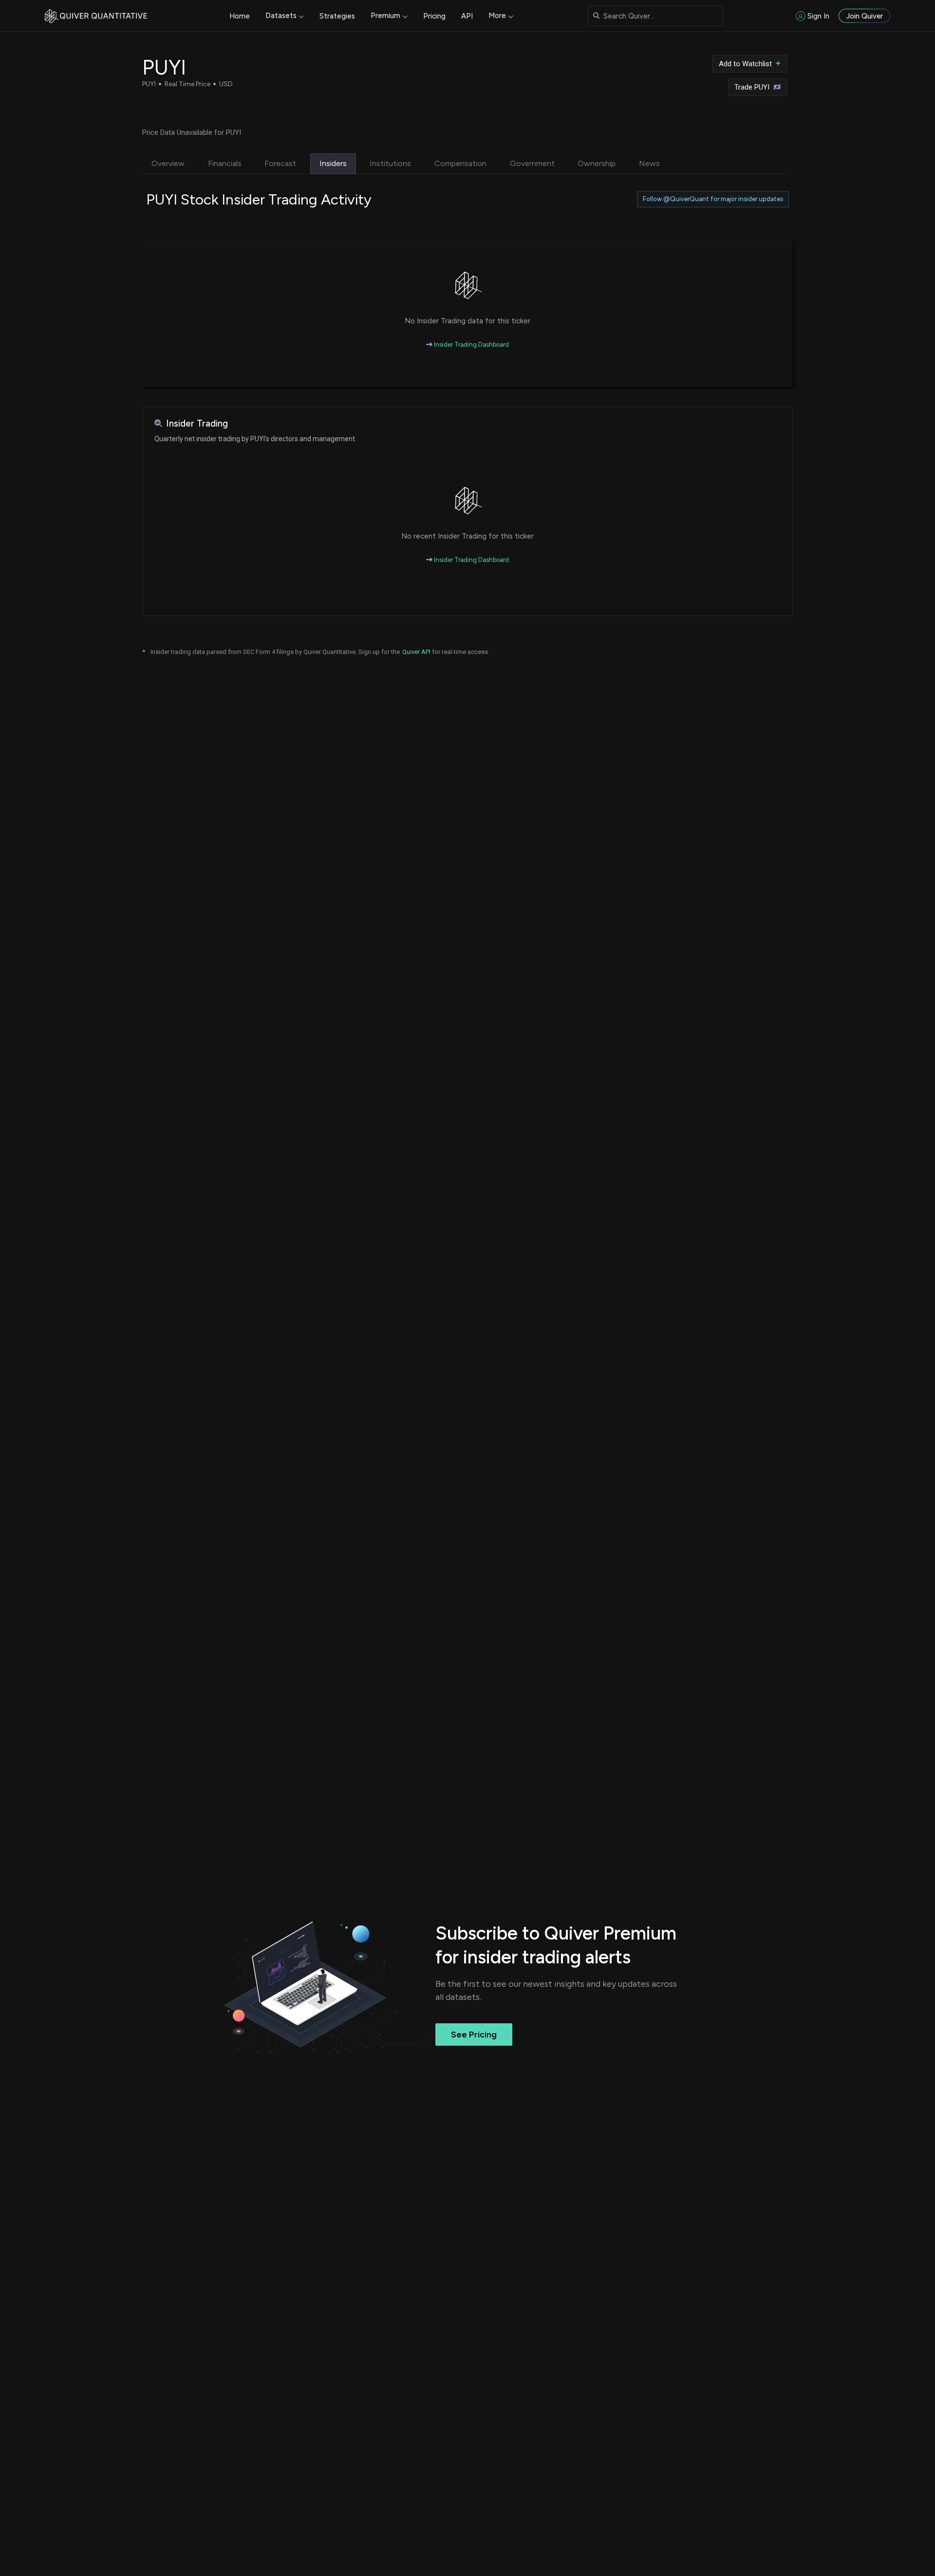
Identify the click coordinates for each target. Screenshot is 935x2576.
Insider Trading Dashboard (471, 345)
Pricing (434, 16)
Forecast (280, 163)
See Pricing (474, 2035)
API (467, 16)
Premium (385, 16)
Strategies (337, 16)
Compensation (460, 163)
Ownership (597, 163)
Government (532, 163)
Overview (168, 163)
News (649, 163)
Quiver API (416, 652)
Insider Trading (197, 423)
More (497, 16)
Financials (225, 163)
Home (240, 16)
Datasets (281, 16)
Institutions (390, 163)
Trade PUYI (752, 87)
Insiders (333, 163)
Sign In (818, 16)
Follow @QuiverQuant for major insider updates (713, 199)
